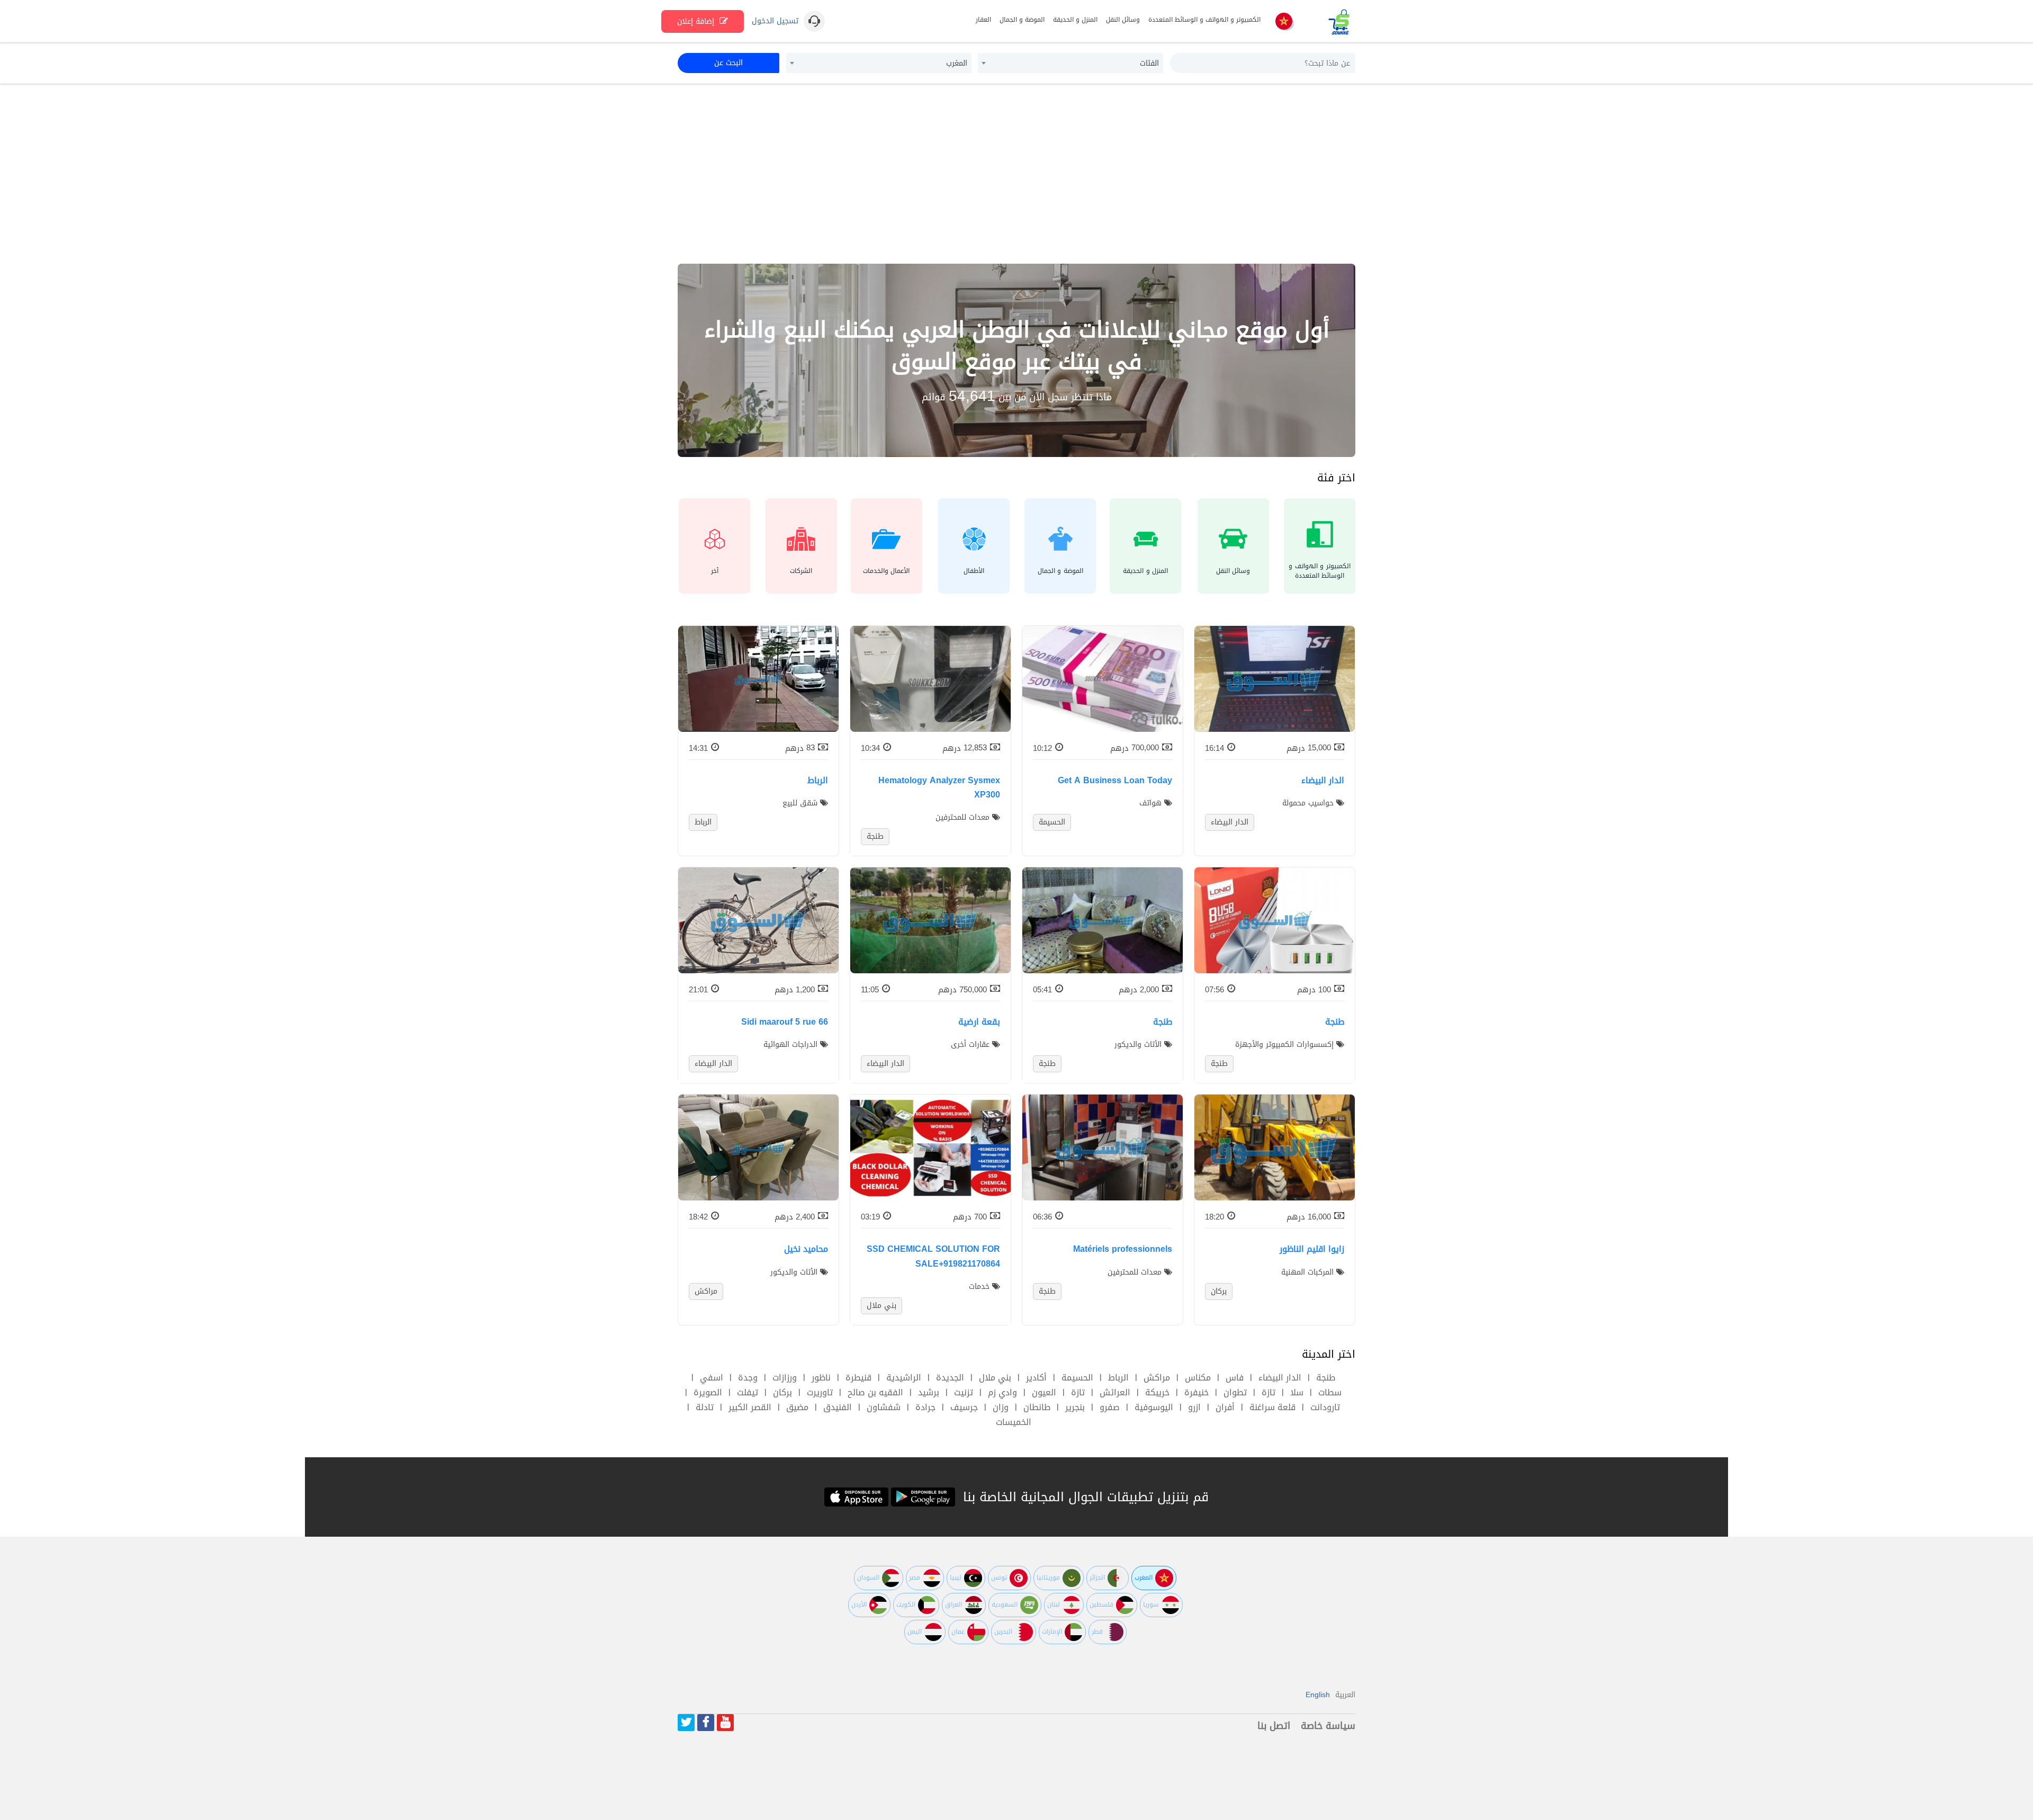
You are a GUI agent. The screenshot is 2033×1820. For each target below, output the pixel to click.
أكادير (1036, 1378)
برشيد (929, 1392)
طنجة (1326, 1378)
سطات (1330, 1392)
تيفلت (748, 1392)
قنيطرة (858, 1378)
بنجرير (1075, 1407)
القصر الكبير (750, 1407)
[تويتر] (686, 1723)
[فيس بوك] (706, 1723)
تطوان (1235, 1392)
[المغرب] (1284, 22)
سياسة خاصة (1328, 1726)
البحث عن (728, 63)
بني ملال (995, 1378)
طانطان (1037, 1407)
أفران (1225, 1407)
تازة (1269, 1392)
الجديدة (950, 1378)
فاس (1235, 1378)
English (1318, 1695)
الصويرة (708, 1392)
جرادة (925, 1407)
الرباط (1118, 1378)
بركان (782, 1392)
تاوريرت (820, 1392)
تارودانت (1325, 1407)
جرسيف (964, 1407)
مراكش (1157, 1378)
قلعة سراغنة (1272, 1407)
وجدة (748, 1378)
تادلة (705, 1407)
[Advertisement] (1016, 174)
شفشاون (884, 1407)
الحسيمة (1077, 1378)
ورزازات (785, 1378)
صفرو (1110, 1407)
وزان (1001, 1407)
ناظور (821, 1378)
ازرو (1194, 1407)
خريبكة (1157, 1392)
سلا (1297, 1392)
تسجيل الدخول (775, 21)
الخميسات (1014, 1422)
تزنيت (964, 1392)
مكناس (1198, 1378)
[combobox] (1071, 63)
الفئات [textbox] (1149, 63)
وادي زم (1002, 1392)
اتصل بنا (1274, 1726)
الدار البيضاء (1280, 1378)
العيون (1044, 1392)
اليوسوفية (1154, 1407)
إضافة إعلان (697, 21)
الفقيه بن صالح (875, 1392)
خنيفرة (1197, 1392)
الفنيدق (838, 1407)
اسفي (712, 1378)
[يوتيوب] (725, 1723)
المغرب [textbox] (957, 63)
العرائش (1115, 1392)
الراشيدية (904, 1378)
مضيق (797, 1407)
